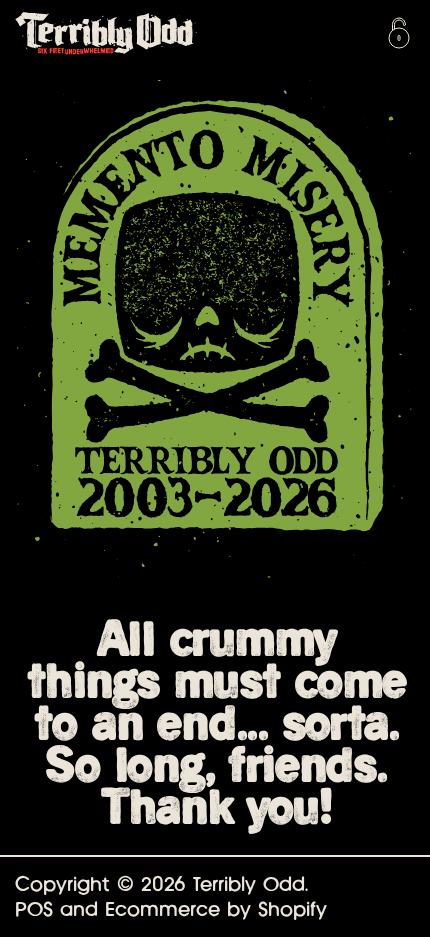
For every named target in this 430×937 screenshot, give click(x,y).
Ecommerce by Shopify (216, 909)
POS (34, 909)
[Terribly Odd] (145, 33)
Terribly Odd (249, 884)
